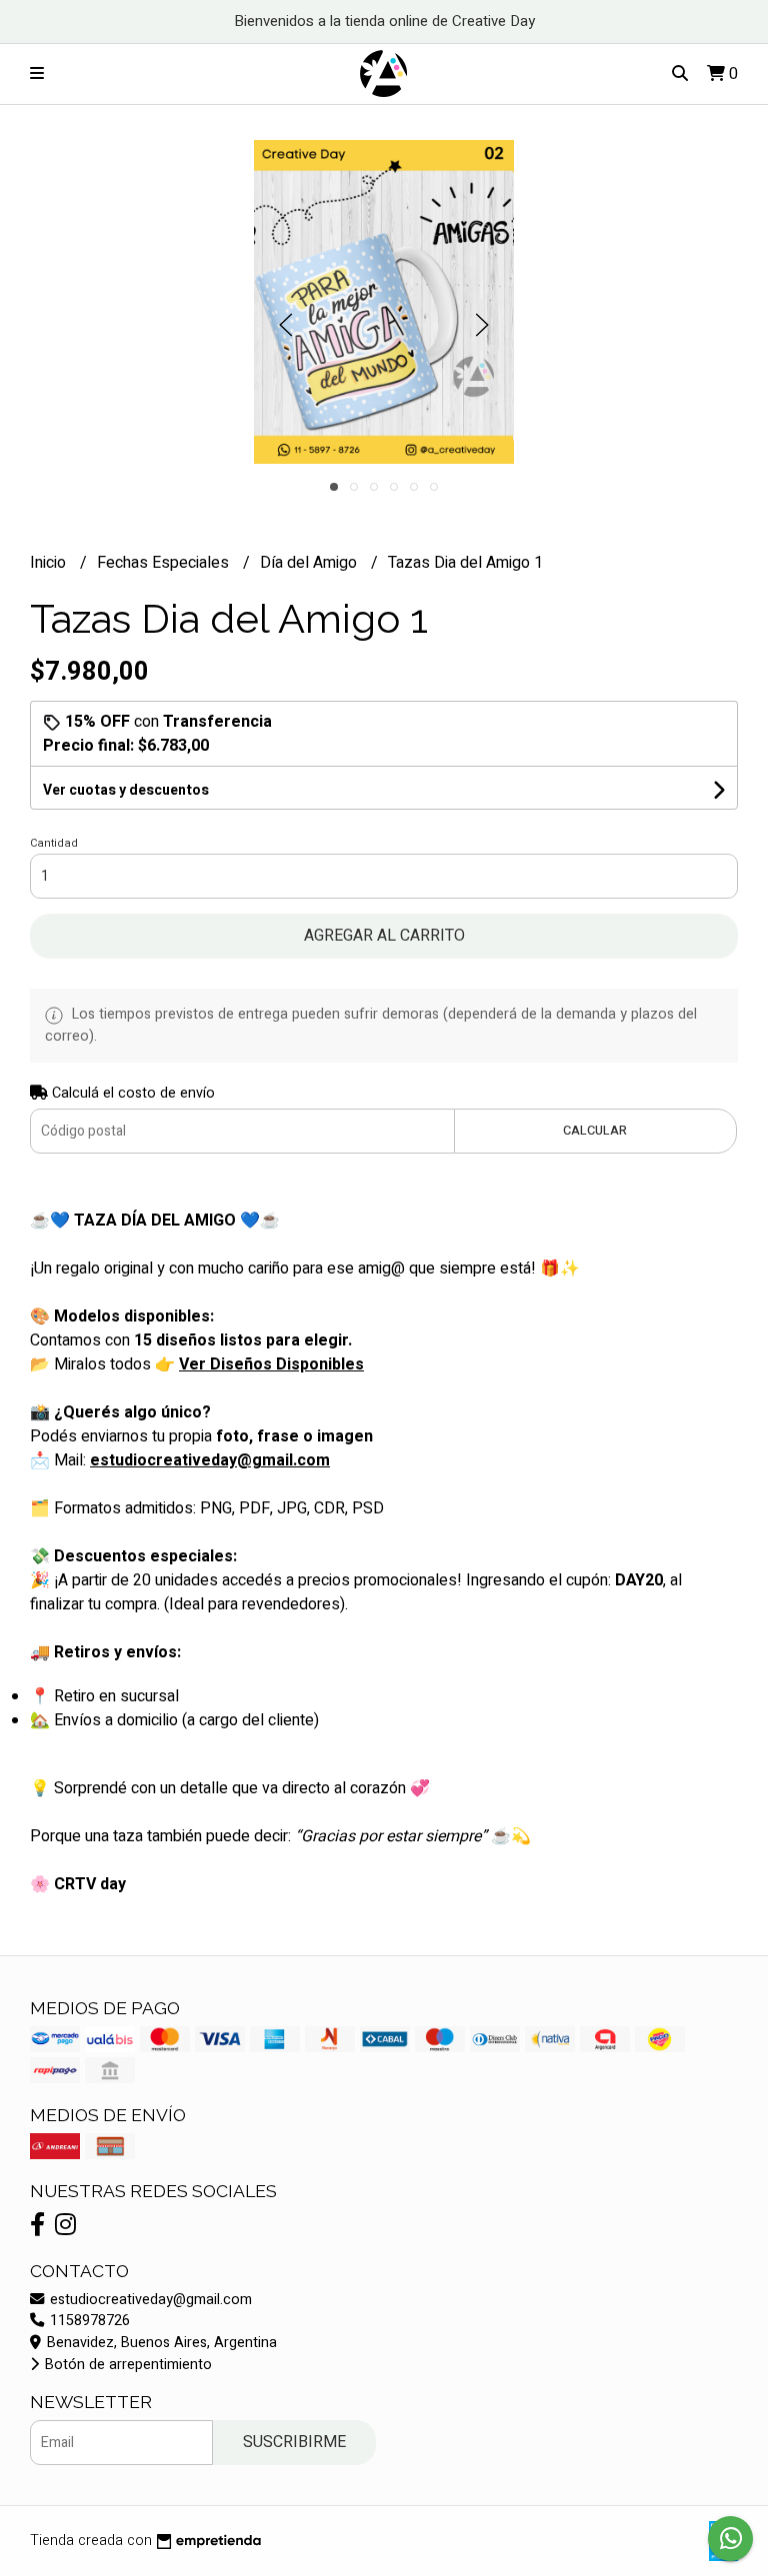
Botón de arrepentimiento (126, 2365)
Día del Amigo (310, 563)
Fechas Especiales (165, 563)
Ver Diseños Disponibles (271, 1364)
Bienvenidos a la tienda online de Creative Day (384, 21)
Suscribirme (294, 2442)
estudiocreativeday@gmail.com (149, 2300)
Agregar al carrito (384, 936)
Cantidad (54, 843)
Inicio (50, 563)
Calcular (595, 1131)
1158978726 (88, 2321)
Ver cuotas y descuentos (126, 790)
